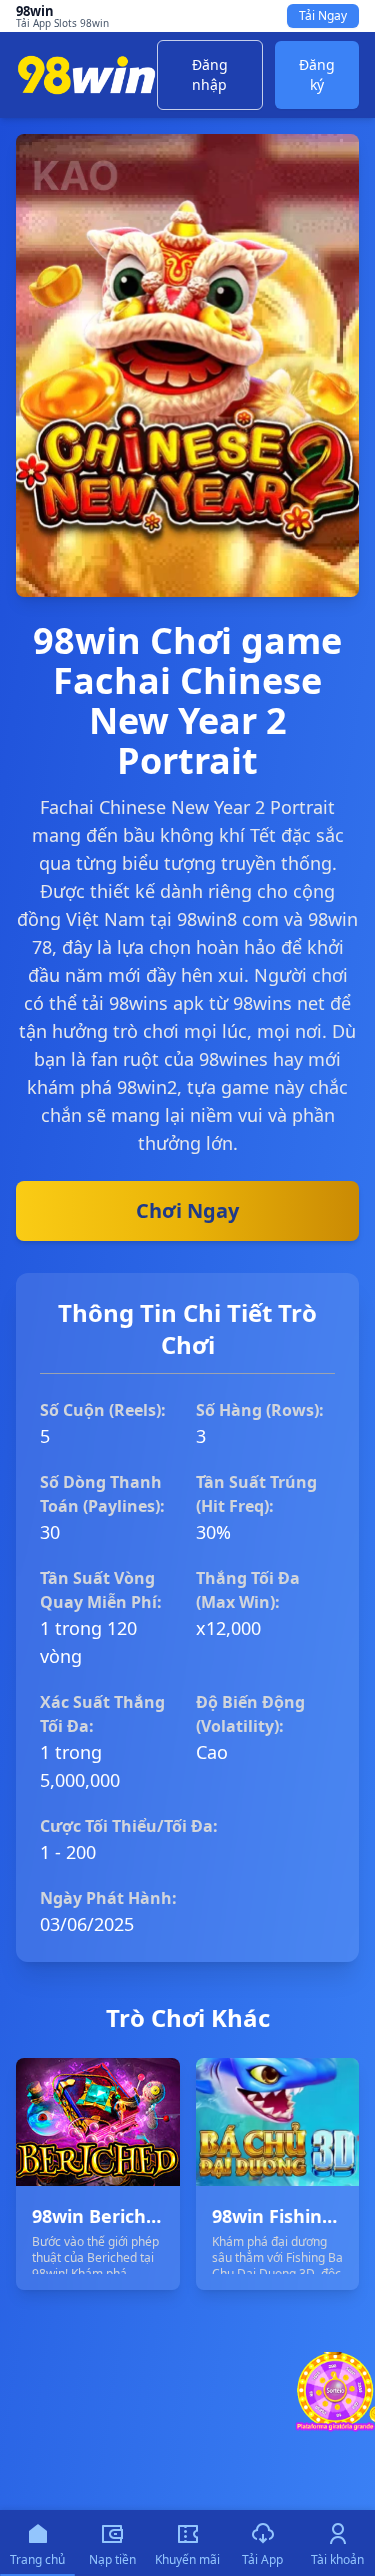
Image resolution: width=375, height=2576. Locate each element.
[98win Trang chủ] (86, 75)
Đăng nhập (210, 74)
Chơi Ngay (187, 1210)
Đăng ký (317, 74)
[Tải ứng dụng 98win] (335, 2392)
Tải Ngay (323, 15)
